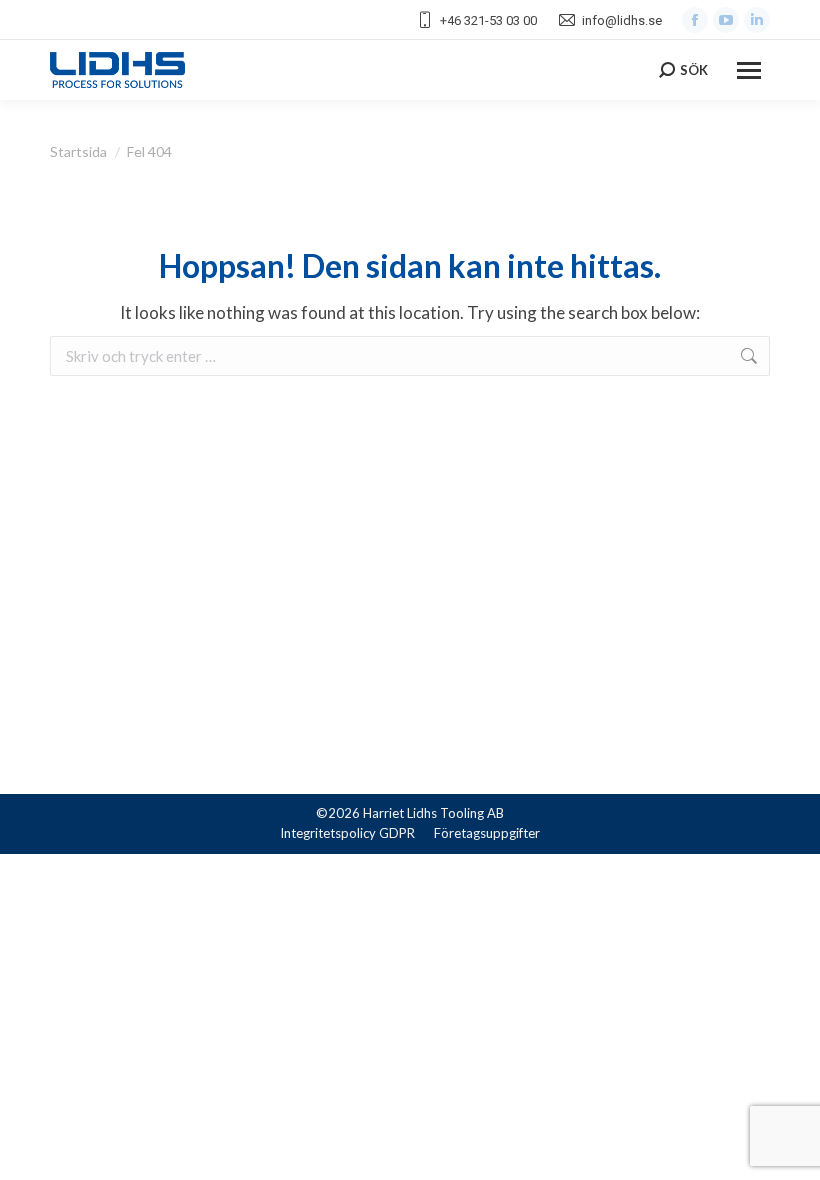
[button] (40, 1140)
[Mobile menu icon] (749, 70)
